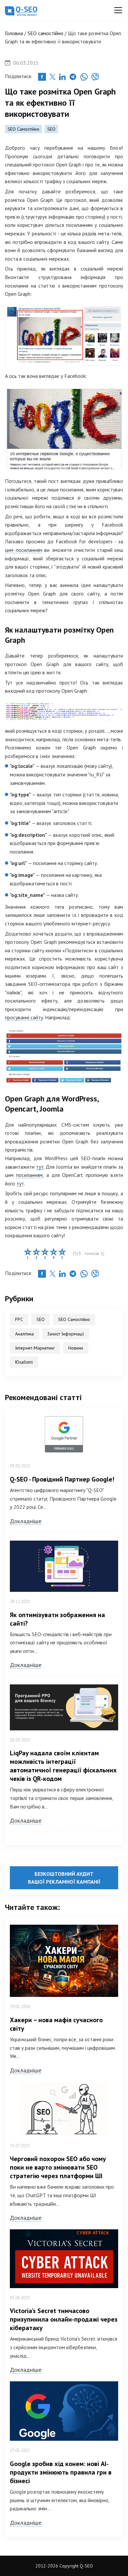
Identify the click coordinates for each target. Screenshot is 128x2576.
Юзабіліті (24, 1362)
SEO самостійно (45, 33)
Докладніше (26, 1521)
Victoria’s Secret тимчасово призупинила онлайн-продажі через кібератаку (64, 2319)
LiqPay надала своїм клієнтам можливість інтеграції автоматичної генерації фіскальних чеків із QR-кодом (63, 1766)
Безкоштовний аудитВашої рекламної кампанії (64, 1878)
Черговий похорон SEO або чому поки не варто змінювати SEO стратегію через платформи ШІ (58, 2167)
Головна (14, 33)
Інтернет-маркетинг (35, 1348)
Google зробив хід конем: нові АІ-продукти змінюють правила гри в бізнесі (61, 2472)
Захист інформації (66, 1334)
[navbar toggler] (118, 10)
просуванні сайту (24, 1017)
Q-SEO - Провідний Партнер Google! (62, 1479)
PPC (19, 1319)
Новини (76, 1348)
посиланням (29, 1175)
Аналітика (24, 1334)
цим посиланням (24, 550)
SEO (51, 129)
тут (40, 1167)
